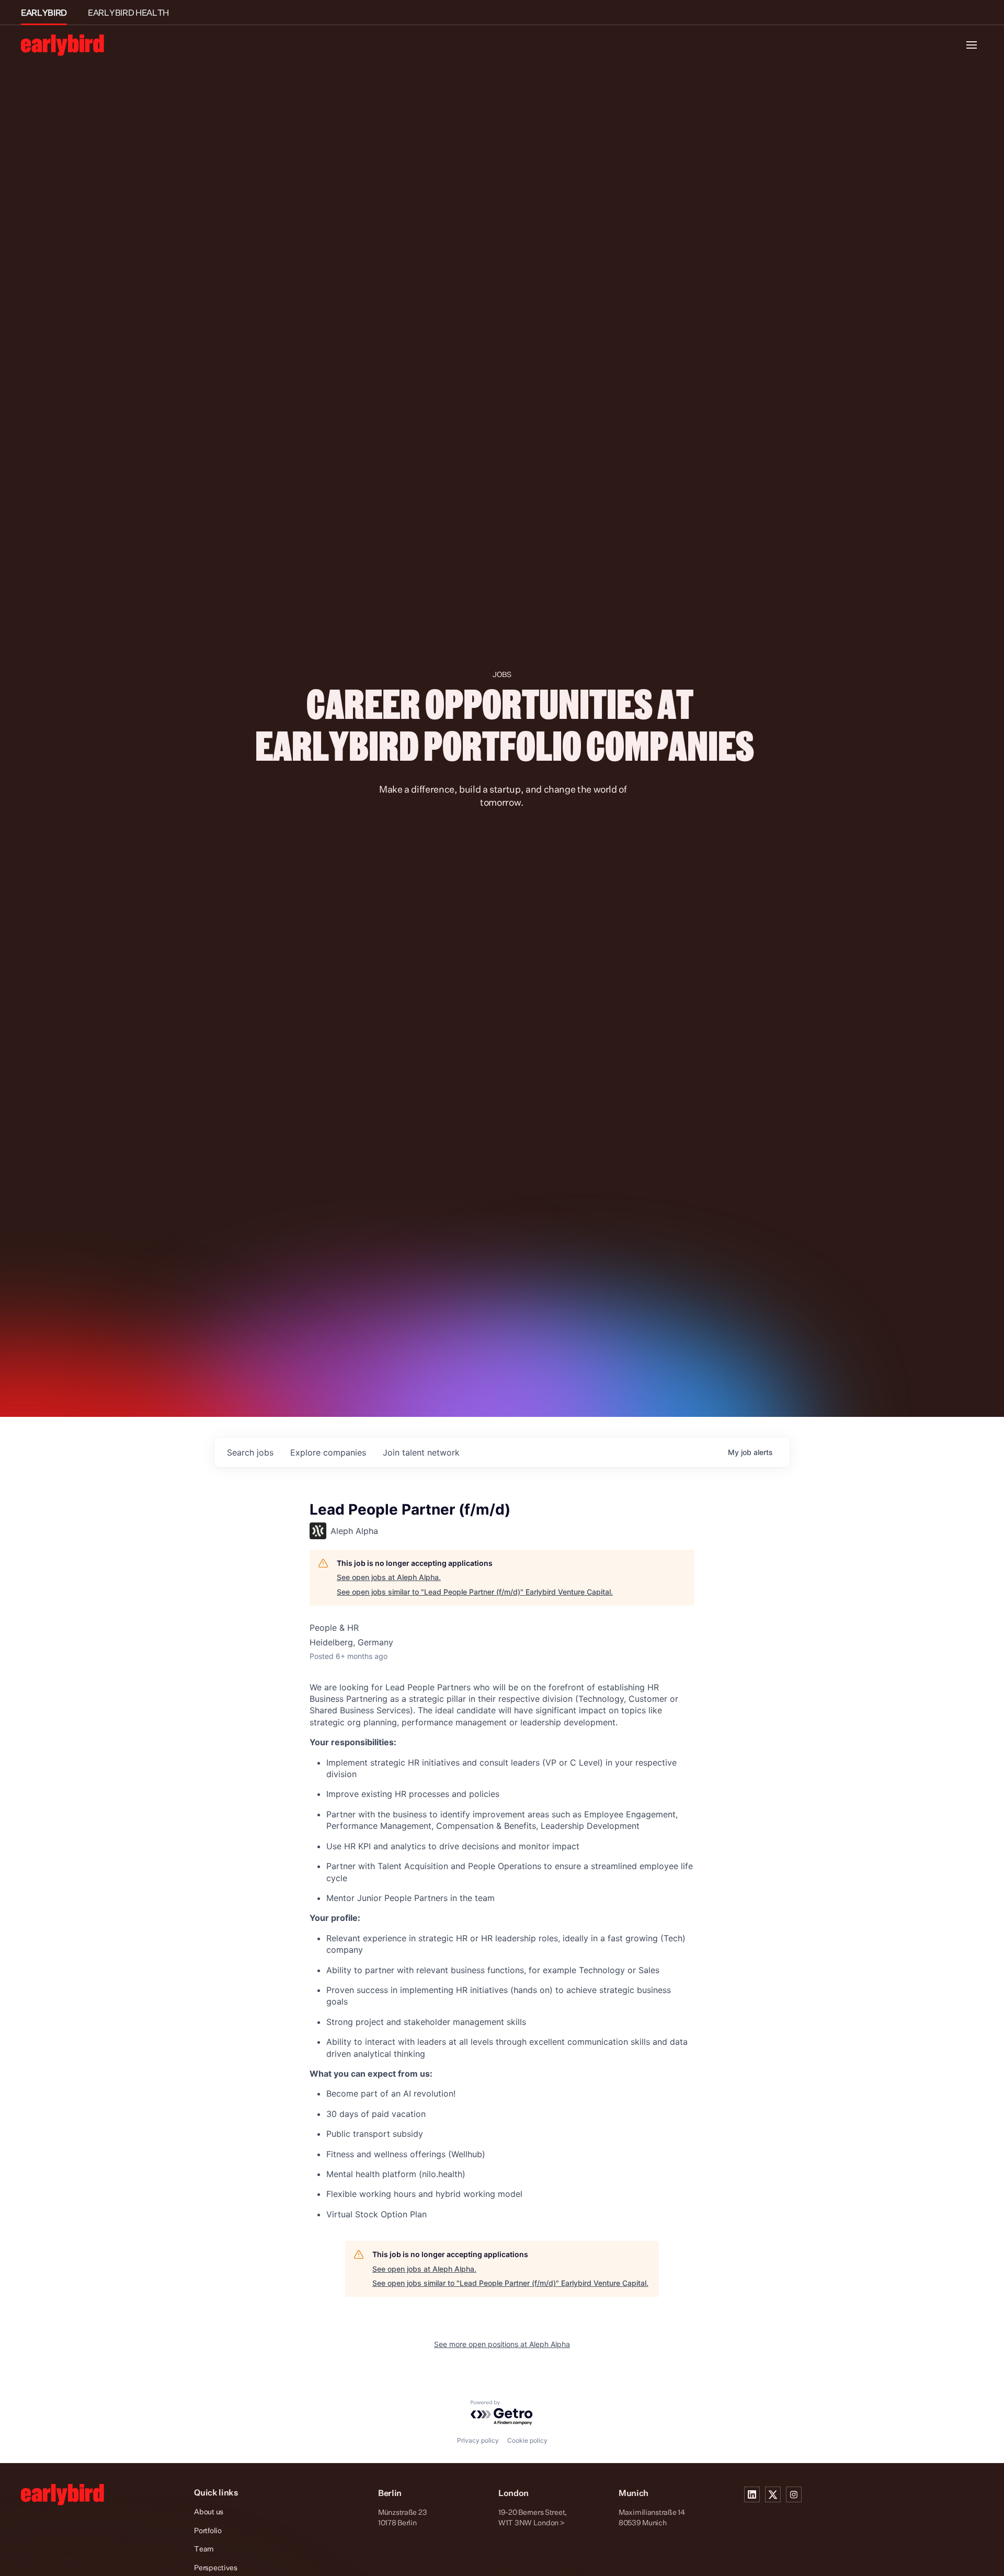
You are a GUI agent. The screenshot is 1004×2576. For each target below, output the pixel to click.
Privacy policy (478, 2440)
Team (204, 2549)
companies (328, 1452)
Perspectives (216, 2567)
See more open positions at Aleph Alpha (502, 2344)
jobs (250, 1452)
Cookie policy (527, 2440)
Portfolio (208, 2530)
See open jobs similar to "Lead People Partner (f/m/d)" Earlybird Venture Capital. (475, 1592)
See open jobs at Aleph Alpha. (389, 1577)
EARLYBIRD (44, 13)
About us (209, 2511)
